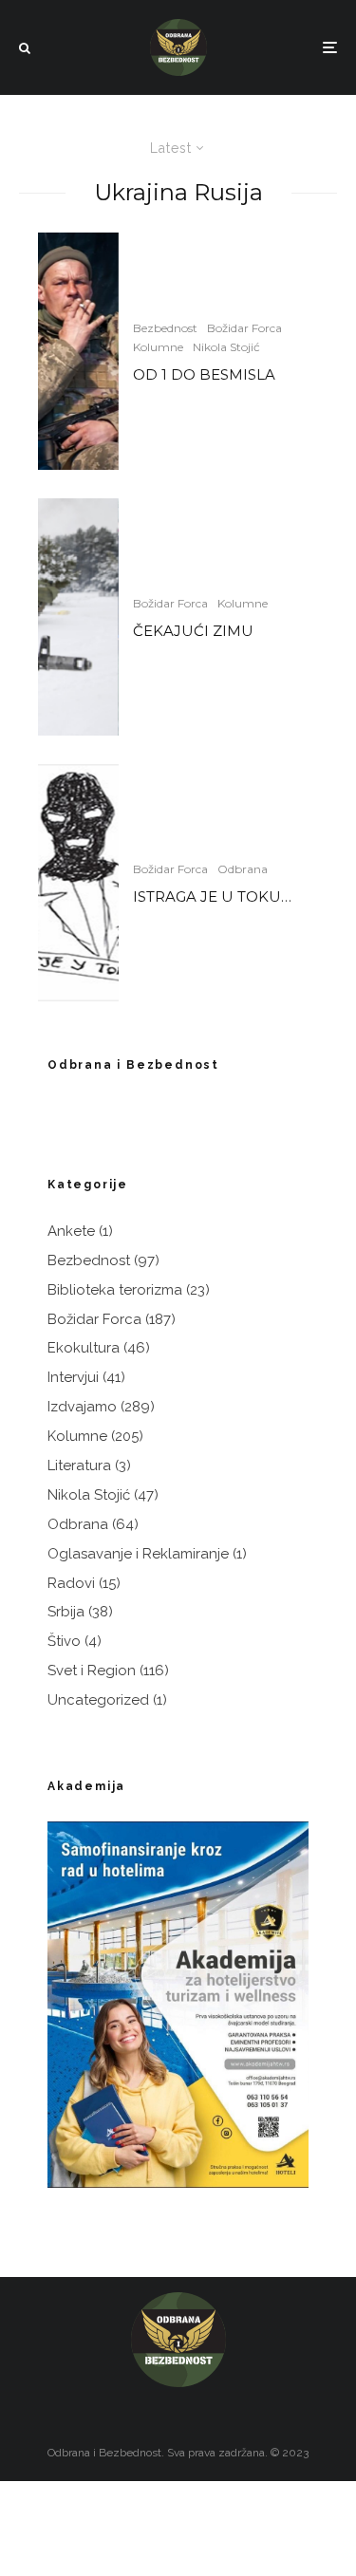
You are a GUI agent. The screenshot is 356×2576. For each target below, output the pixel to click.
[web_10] (78, 351)
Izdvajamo (82, 1407)
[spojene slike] (78, 617)
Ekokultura (84, 1348)
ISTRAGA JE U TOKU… (212, 897)
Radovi (71, 1583)
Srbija (66, 1612)
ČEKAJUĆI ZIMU (193, 631)
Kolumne (158, 347)
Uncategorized (98, 1700)
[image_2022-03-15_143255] (78, 883)
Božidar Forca (244, 328)
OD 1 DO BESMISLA (204, 375)
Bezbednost (165, 328)
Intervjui (73, 1377)
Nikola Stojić (226, 347)
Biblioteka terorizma (115, 1290)
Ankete (71, 1231)
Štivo (64, 1641)
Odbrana (243, 869)
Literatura (79, 1465)
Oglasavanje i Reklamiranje (138, 1554)
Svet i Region (92, 1671)
